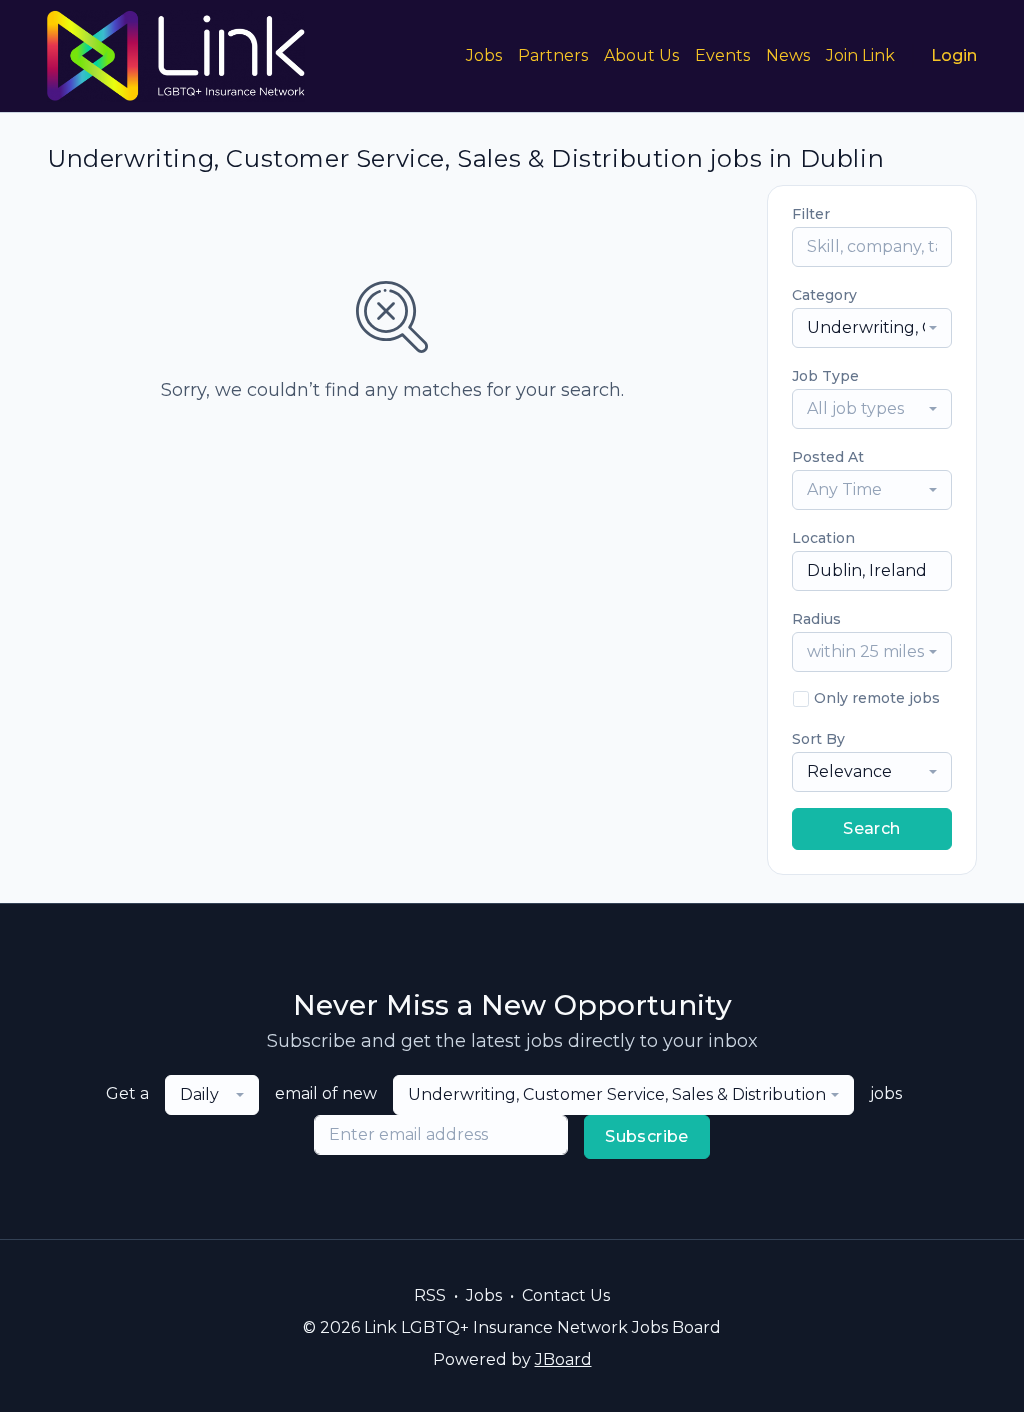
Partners (553, 55)
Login (954, 55)
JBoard (563, 1359)
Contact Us (566, 1295)
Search (871, 828)
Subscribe (647, 1136)
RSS (430, 1295)
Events (722, 55)
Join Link (860, 55)
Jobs (484, 55)
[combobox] (872, 328)
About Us (641, 55)
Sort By (818, 739)
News (788, 55)
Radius (816, 619)
